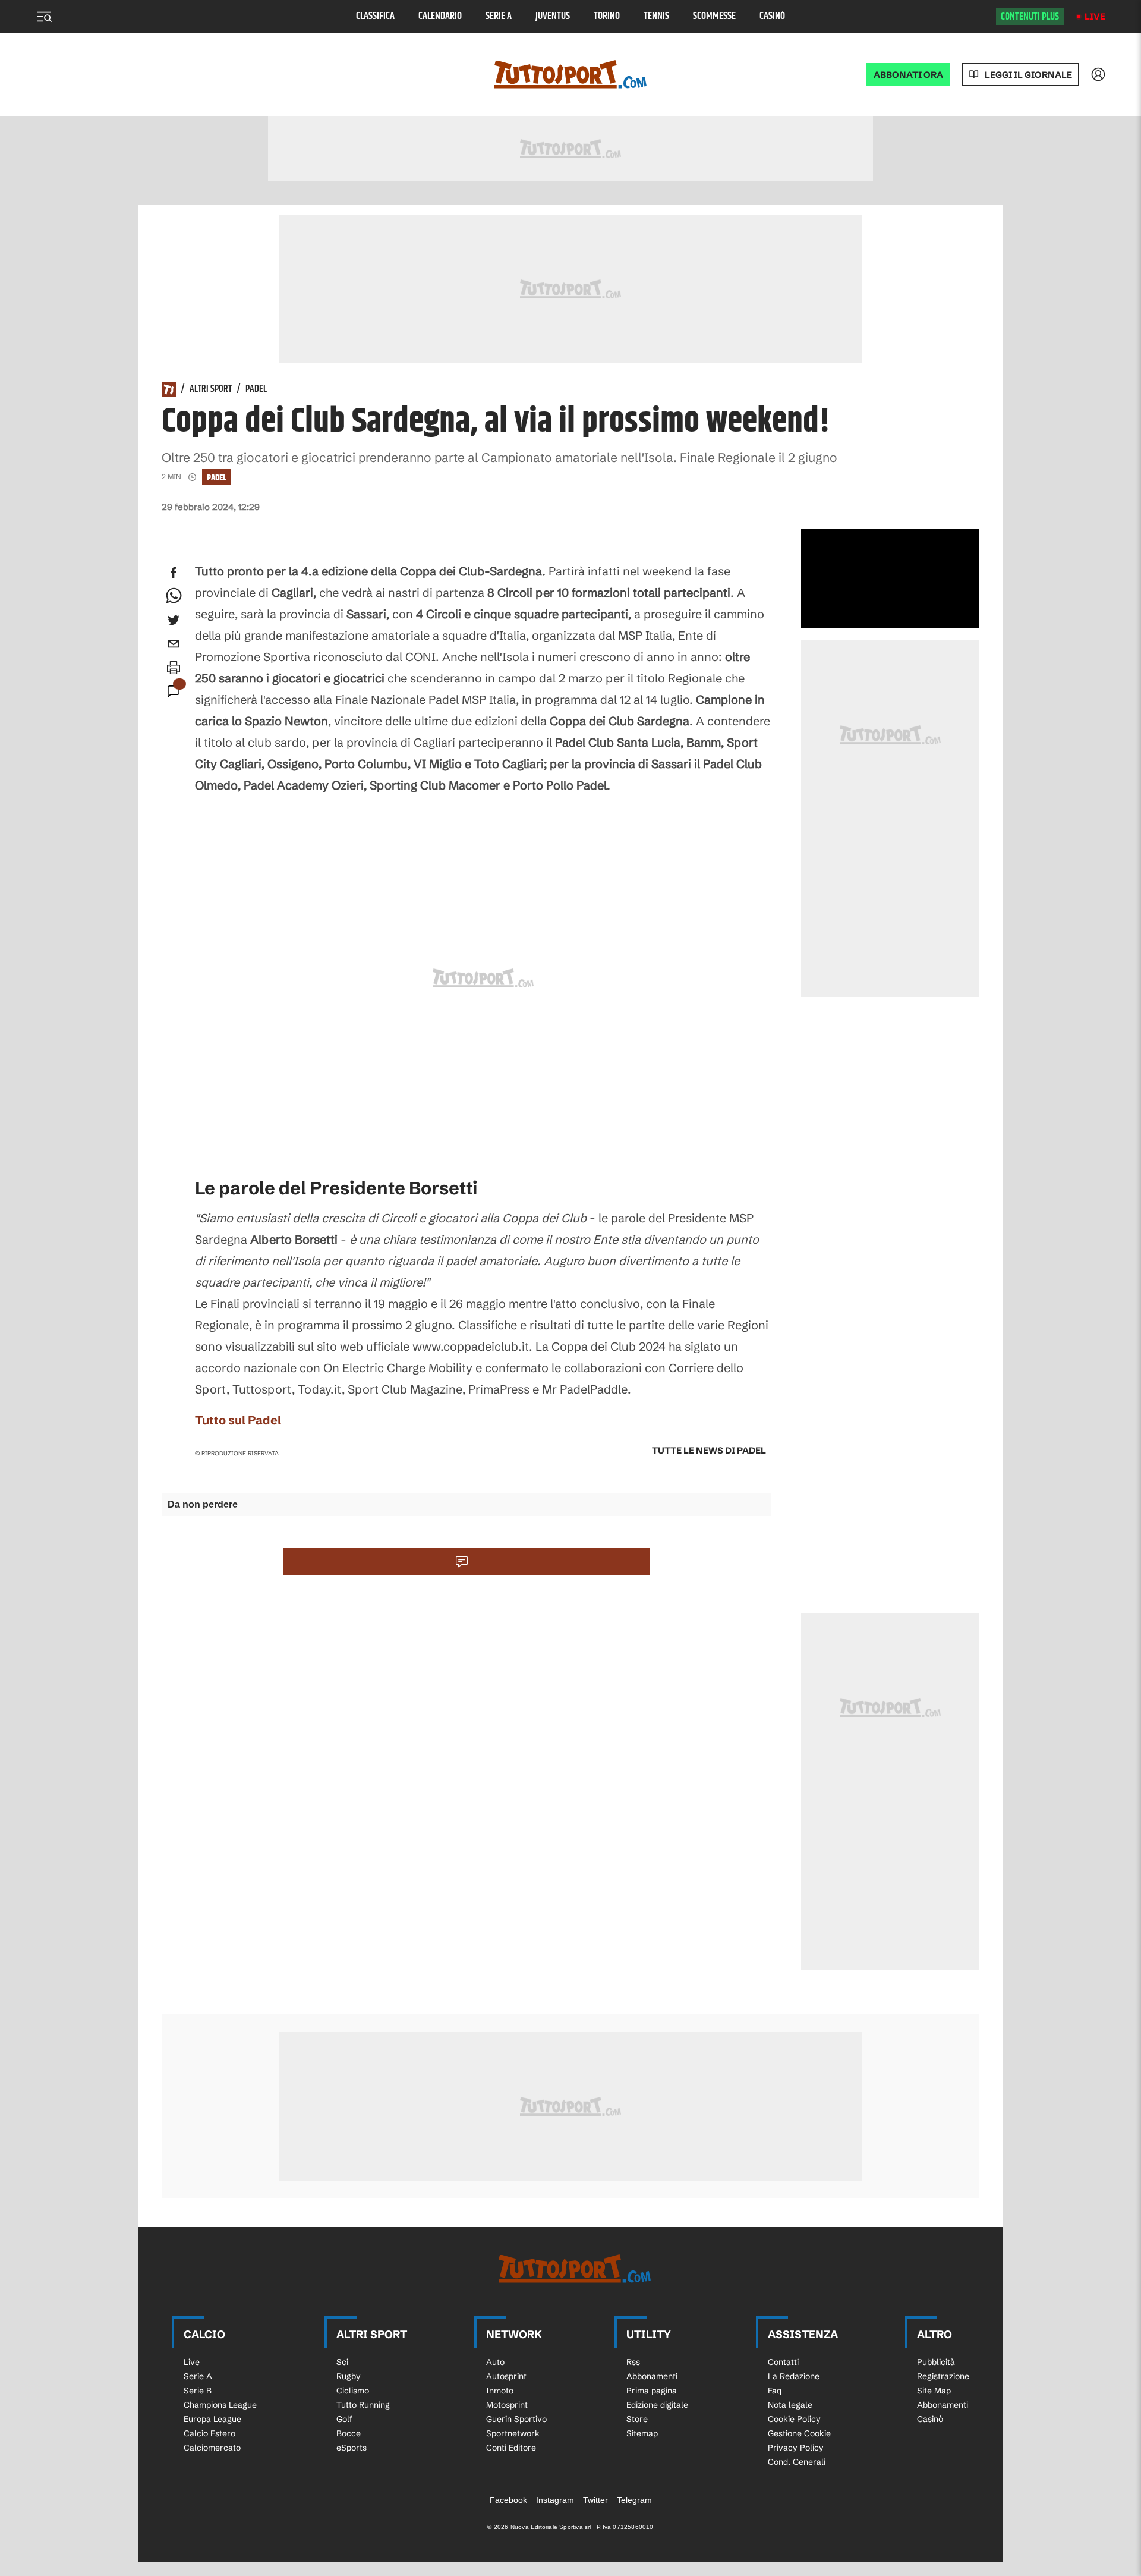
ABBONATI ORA (908, 75)
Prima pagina (652, 2391)
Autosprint (506, 2376)
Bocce (349, 2433)
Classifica (375, 16)
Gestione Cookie (799, 2433)
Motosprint (507, 2405)
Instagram (555, 2500)
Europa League (212, 2419)
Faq (775, 2391)
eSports (352, 2448)
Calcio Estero (209, 2433)
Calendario (440, 16)
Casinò (772, 16)
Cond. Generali (797, 2462)
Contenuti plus (1030, 17)
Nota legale (790, 2405)
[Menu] (44, 17)
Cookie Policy (794, 2419)
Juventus (553, 16)
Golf (344, 2419)
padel (217, 478)
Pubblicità (936, 2362)
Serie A (499, 16)
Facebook (508, 2500)
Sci (342, 2362)
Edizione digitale (657, 2405)
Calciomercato (212, 2448)
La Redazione (794, 2376)
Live (1095, 16)
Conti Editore (511, 2448)
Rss (633, 2362)
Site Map (934, 2391)
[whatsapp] (174, 596)
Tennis (656, 16)
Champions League (220, 2405)
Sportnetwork (513, 2433)
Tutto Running (363, 2405)
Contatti (783, 2362)
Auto (495, 2362)
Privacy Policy (796, 2448)
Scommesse (714, 16)
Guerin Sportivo (516, 2419)
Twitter (595, 2500)
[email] (174, 644)
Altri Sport (211, 389)
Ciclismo (353, 2391)
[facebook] (174, 573)
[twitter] (174, 620)
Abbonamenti (652, 2376)
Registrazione (943, 2376)
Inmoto (500, 2391)
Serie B (198, 2391)
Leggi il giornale (1028, 75)
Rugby (349, 2376)
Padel (256, 389)
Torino (607, 16)
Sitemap (642, 2433)
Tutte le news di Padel (709, 1450)
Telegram (634, 2500)
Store (637, 2419)
